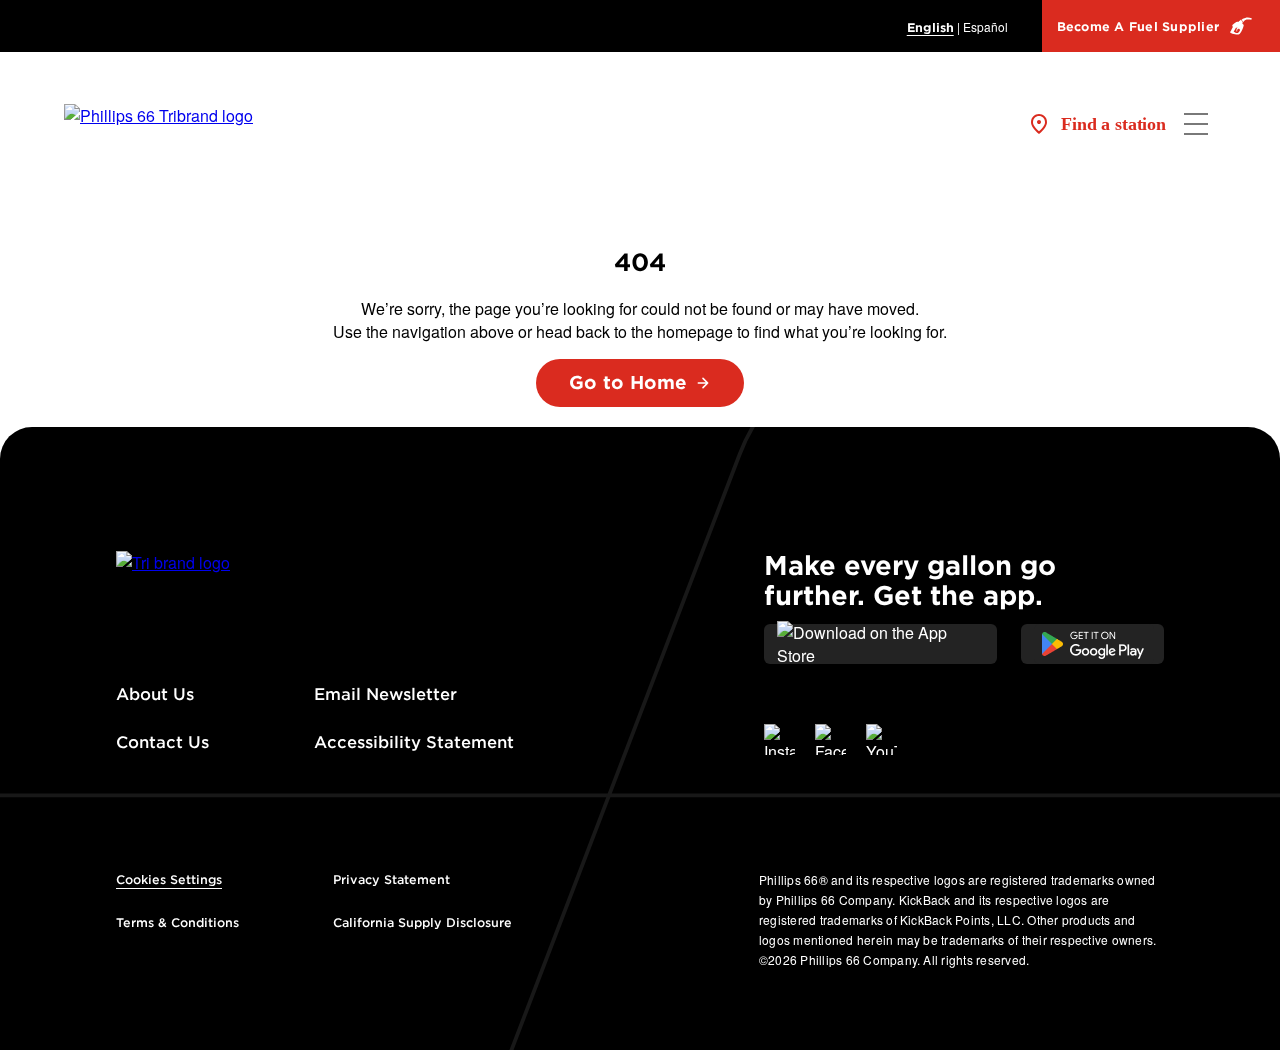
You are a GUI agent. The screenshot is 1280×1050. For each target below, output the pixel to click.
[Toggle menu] (1196, 124)
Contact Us (162, 742)
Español (985, 26)
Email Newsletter (385, 694)
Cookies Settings (169, 879)
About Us (155, 694)
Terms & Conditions (177, 922)
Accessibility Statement (416, 742)
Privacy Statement (391, 879)
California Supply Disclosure (422, 922)
